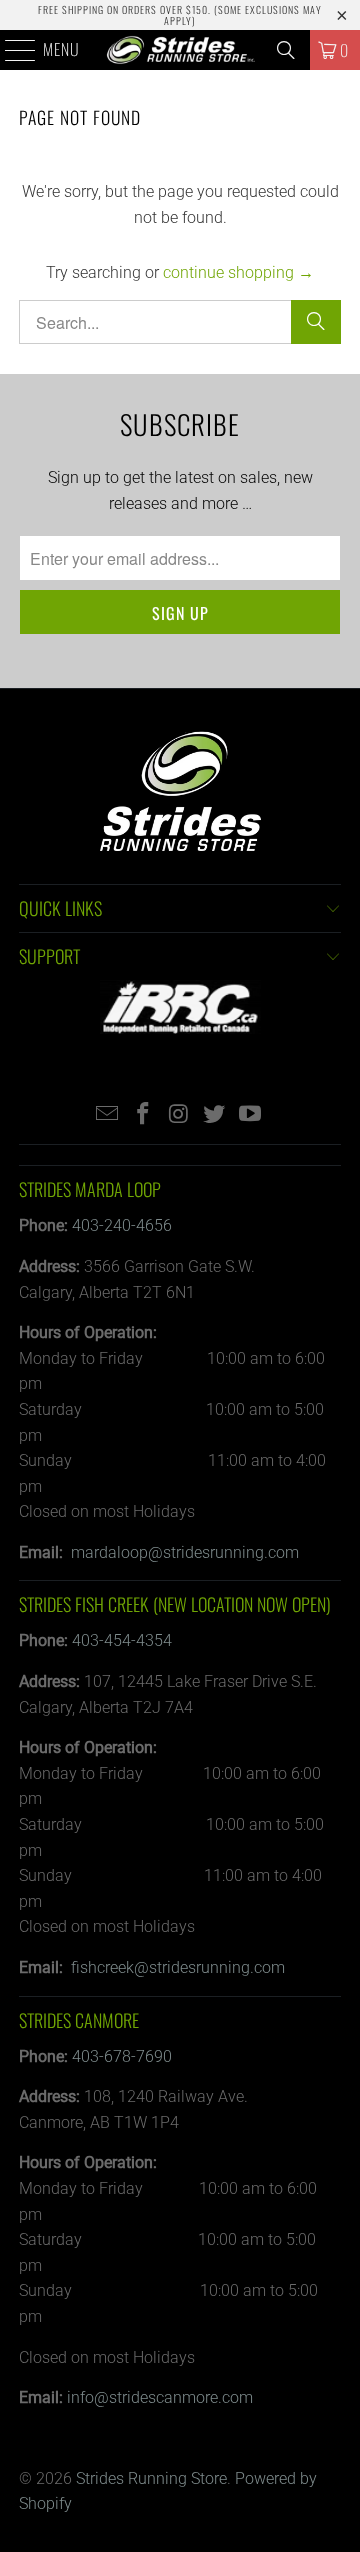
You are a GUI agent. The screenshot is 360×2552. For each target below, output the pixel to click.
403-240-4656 (122, 1225)
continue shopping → (238, 272)
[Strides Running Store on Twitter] (215, 1115)
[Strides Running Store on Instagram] (179, 1115)
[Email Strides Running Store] (108, 1115)
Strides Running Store (151, 2478)
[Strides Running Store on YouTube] (251, 1115)
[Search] (286, 50)
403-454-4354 (122, 1640)
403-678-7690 (122, 2056)
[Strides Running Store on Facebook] (143, 1115)
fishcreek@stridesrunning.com (178, 1967)
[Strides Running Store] (180, 50)
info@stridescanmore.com (160, 2397)
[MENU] (10, 50)
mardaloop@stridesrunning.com (185, 1552)
